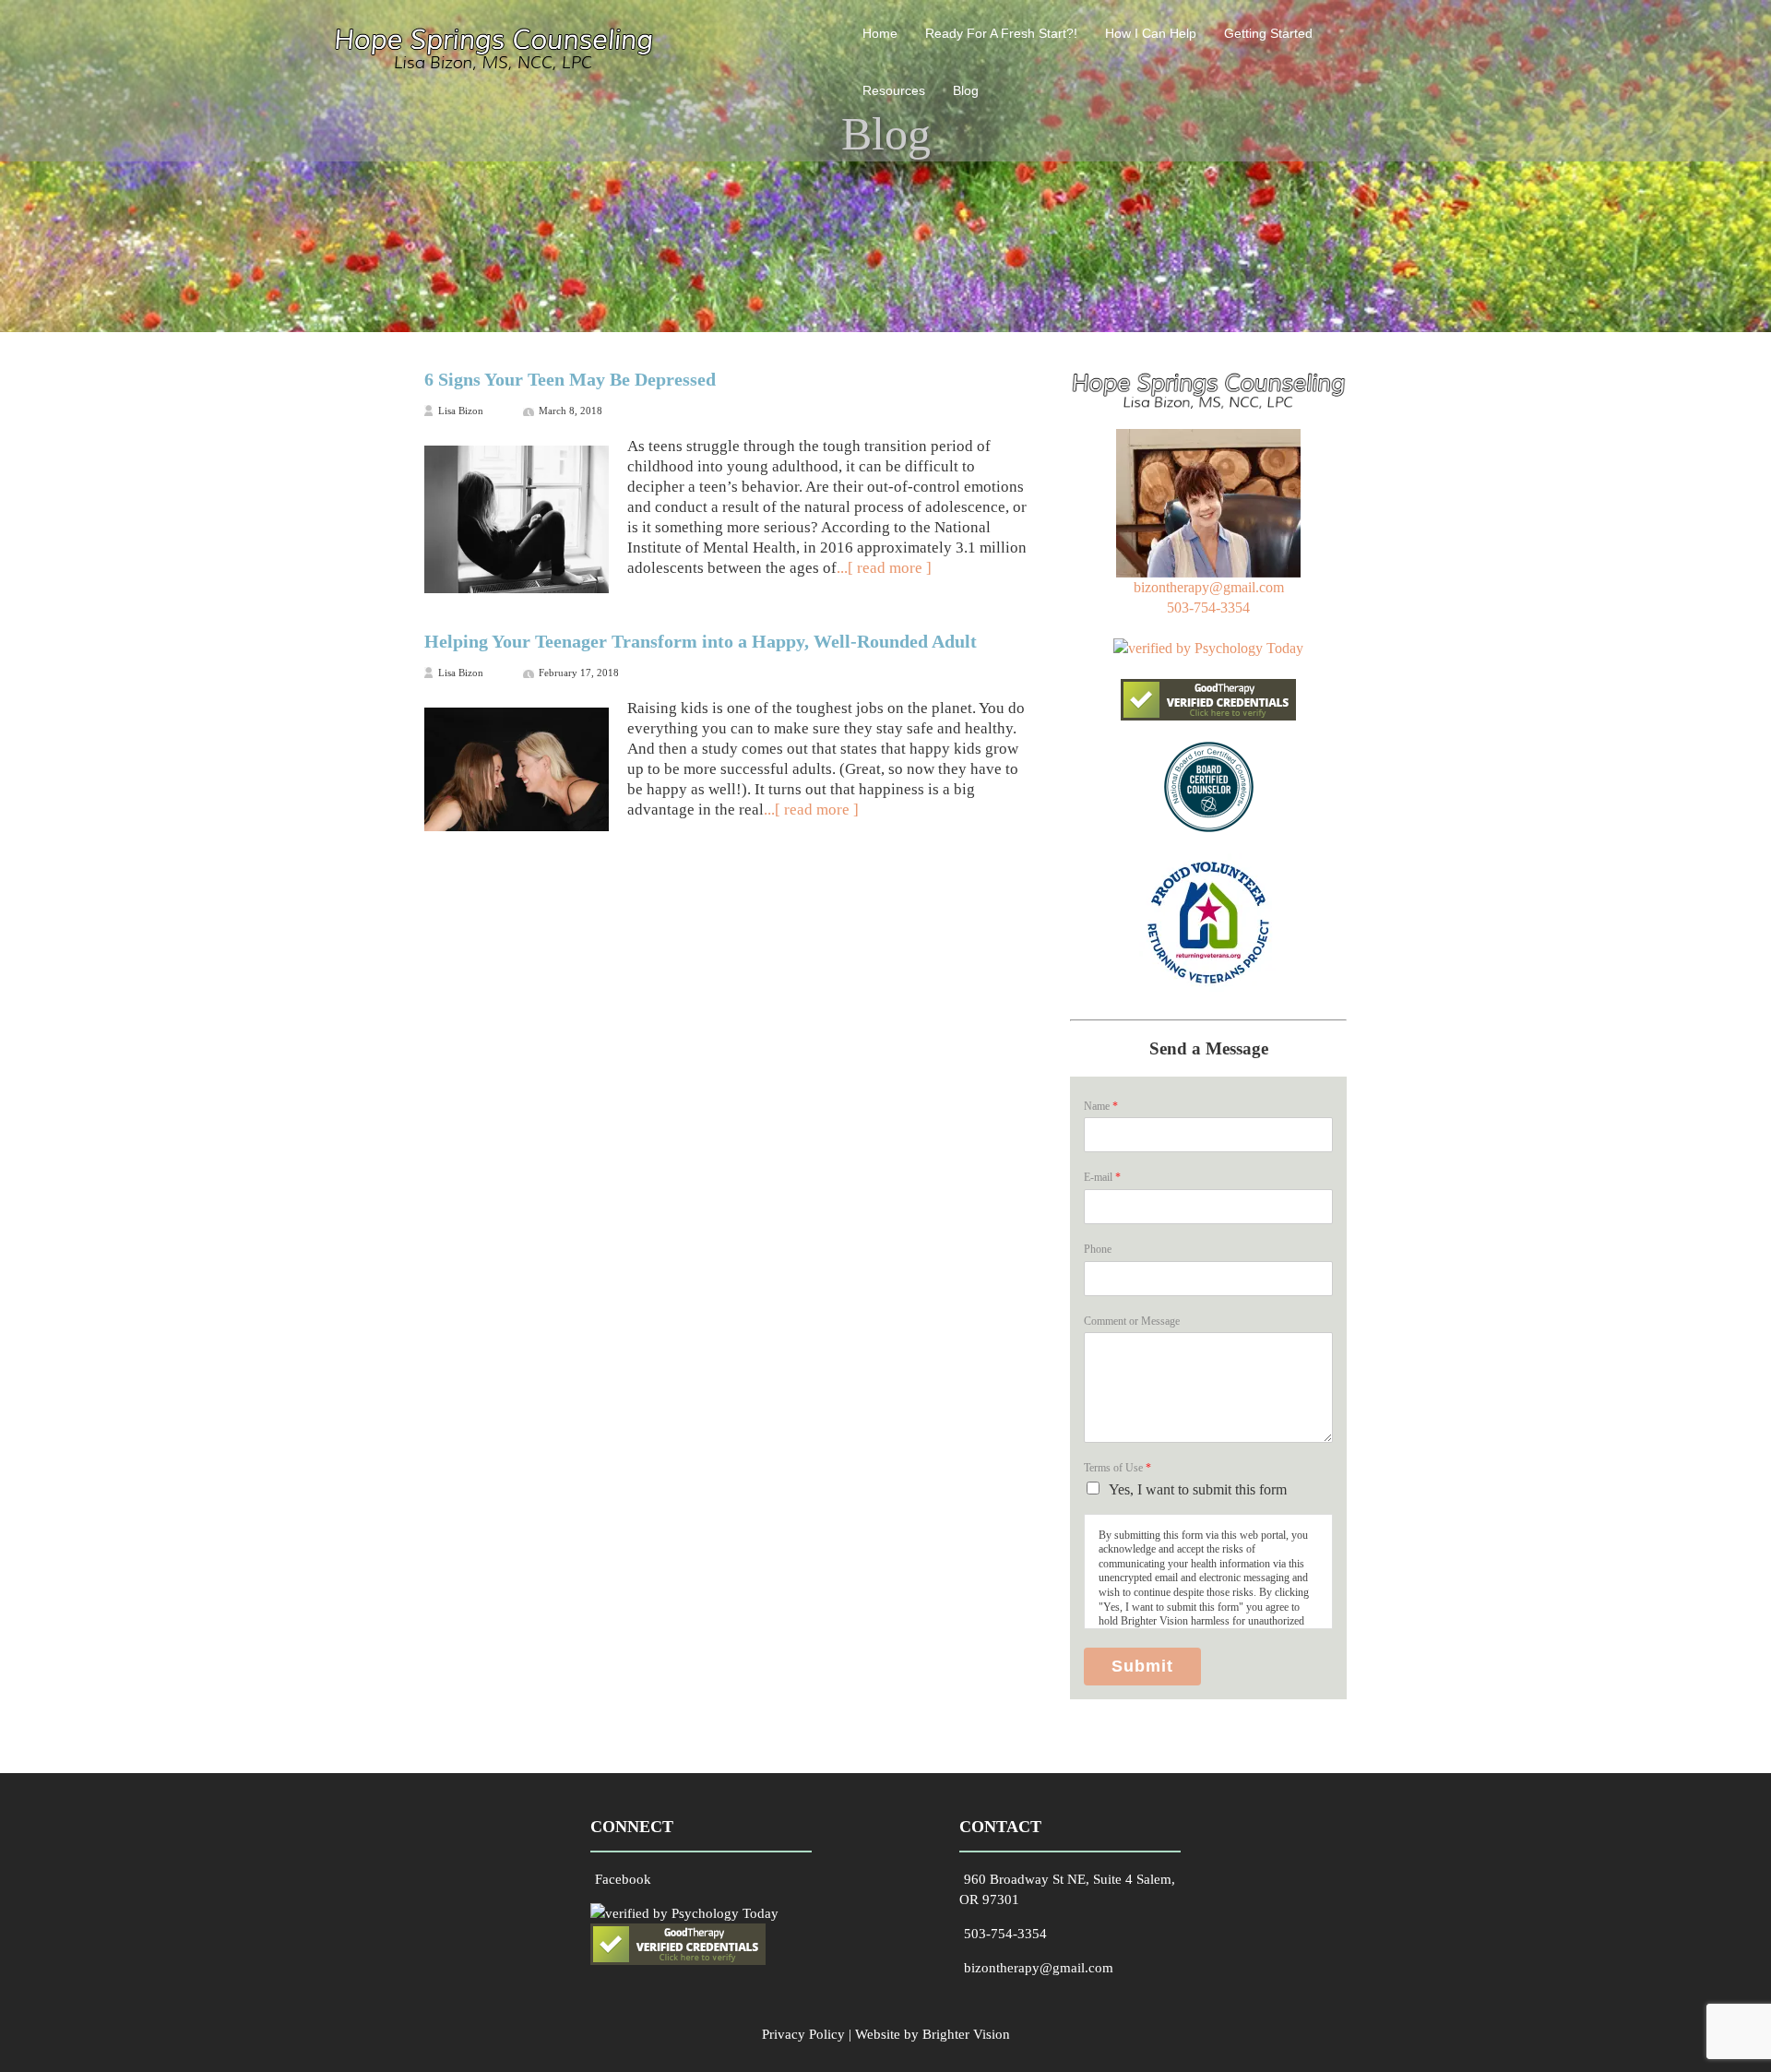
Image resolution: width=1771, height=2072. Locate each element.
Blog (966, 90)
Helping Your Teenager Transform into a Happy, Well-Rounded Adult (701, 641)
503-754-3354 (1208, 607)
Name (1101, 1106)
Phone (1098, 1249)
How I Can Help (1151, 33)
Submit (1142, 1666)
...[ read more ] (884, 568)
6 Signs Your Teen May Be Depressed (570, 379)
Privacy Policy (803, 2034)
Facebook (623, 1879)
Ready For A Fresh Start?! (1001, 33)
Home (880, 33)
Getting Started (1268, 33)
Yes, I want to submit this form (1198, 1489)
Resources (894, 90)
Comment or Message (1132, 1321)
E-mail (1102, 1177)
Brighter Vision (966, 2034)
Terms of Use (1117, 1468)
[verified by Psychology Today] (1208, 648)
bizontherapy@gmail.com (1209, 587)
